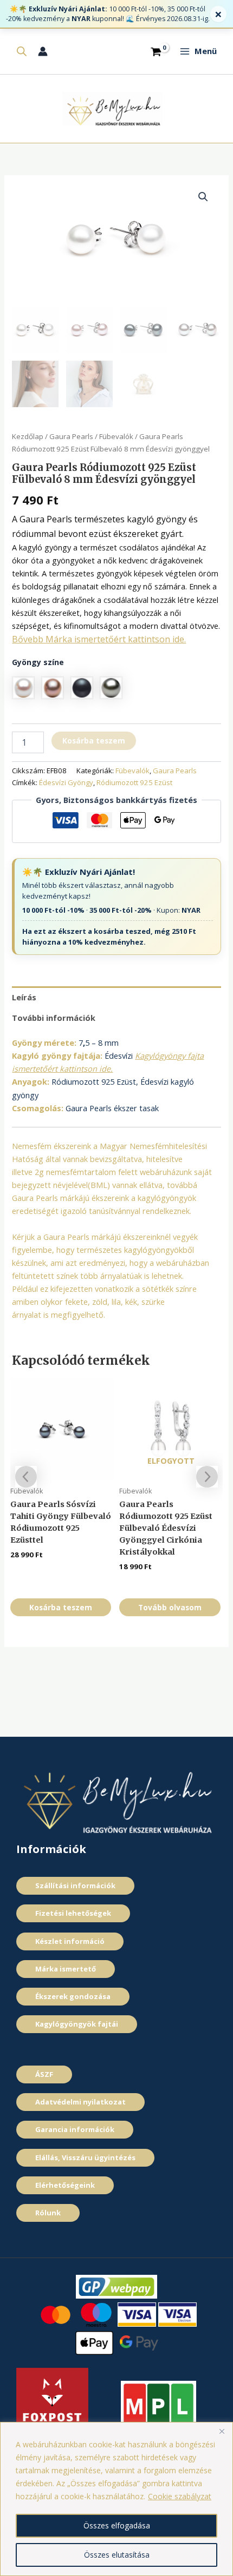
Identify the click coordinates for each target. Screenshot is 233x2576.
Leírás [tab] (24, 997)
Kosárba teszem (94, 741)
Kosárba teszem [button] (61, 1607)
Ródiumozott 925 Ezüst (134, 782)
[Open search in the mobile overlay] (22, 51)
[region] (116, 2499)
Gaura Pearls (71, 436)
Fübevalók (116, 436)
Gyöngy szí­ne (38, 662)
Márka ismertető (66, 1969)
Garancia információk (75, 2129)
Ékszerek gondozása (73, 1996)
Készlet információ (70, 1941)
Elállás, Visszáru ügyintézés (85, 2157)
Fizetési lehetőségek (73, 1913)
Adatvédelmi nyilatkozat (80, 2102)
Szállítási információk (75, 1885)
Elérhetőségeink (65, 2185)
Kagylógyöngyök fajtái (77, 2024)
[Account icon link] (43, 51)
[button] (203, 197)
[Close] (222, 2431)
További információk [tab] (54, 1018)
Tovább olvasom (170, 1607)
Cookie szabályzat (180, 2496)
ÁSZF (44, 2074)
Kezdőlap (28, 436)
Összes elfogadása (117, 2525)
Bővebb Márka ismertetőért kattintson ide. (99, 639)
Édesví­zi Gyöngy (66, 782)
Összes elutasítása (117, 2555)
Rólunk (48, 2213)
